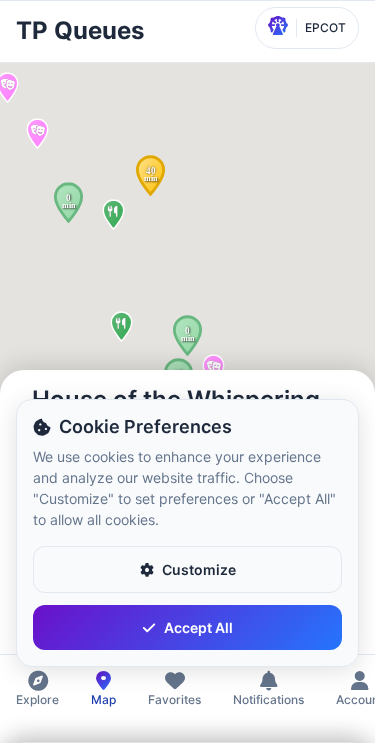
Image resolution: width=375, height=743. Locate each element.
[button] (68, 202)
